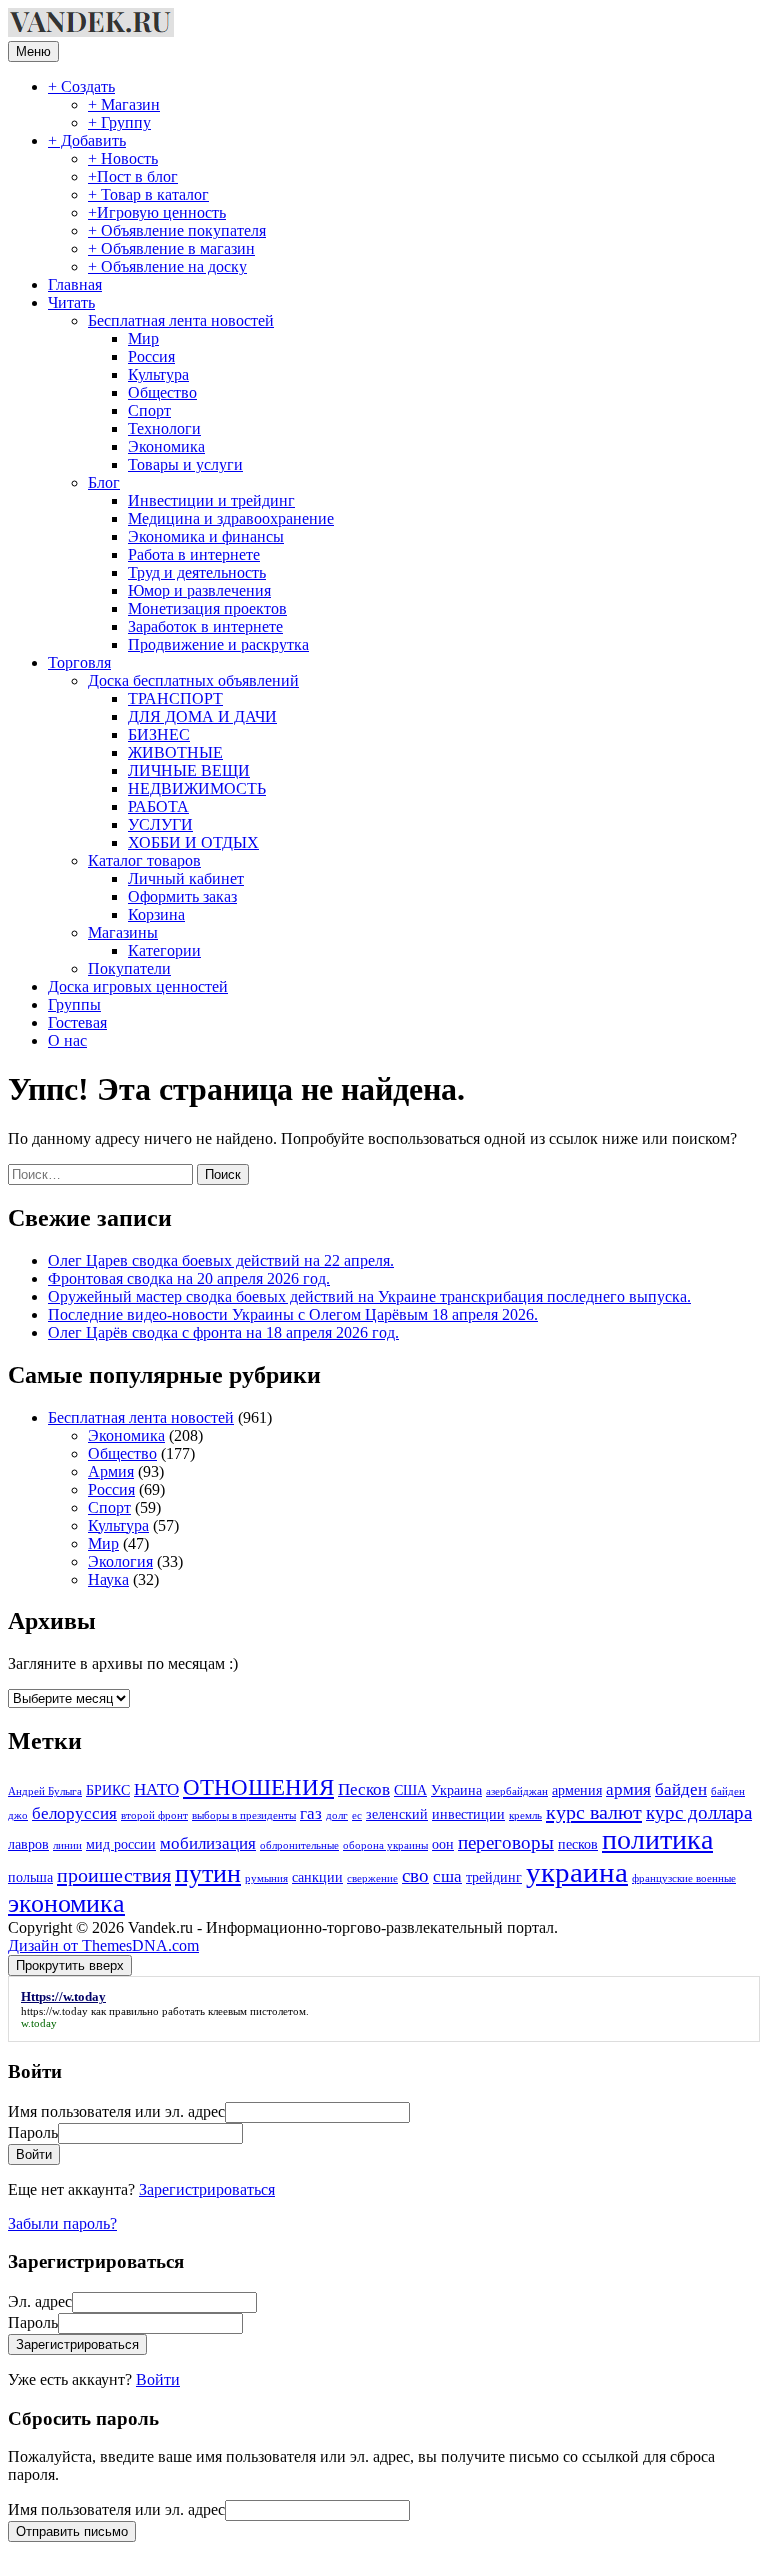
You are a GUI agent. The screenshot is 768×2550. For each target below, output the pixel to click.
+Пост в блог (133, 176)
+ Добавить (87, 140)
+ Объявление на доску (167, 266)
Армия (111, 1471)
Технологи (164, 428)
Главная (75, 284)
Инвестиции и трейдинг (211, 500)
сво (415, 1875)
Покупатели (129, 968)
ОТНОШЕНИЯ (258, 1787)
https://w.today (54, 2011)
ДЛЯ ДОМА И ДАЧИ (202, 716)
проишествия (114, 1875)
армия (628, 1789)
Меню (33, 51)
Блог (104, 482)
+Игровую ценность (157, 212)
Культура (158, 374)
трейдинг (494, 1877)
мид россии (121, 1844)
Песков (364, 1789)
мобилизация (208, 1843)
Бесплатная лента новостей (181, 320)
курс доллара (699, 1812)
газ (311, 1813)
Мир (143, 338)
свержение (372, 1878)
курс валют (594, 1812)
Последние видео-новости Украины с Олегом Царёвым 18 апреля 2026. (293, 1314)
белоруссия (74, 1813)
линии (67, 1845)
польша (30, 1877)
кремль (525, 1815)
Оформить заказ (182, 896)
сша (447, 1876)
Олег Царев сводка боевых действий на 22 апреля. (221, 1260)
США (410, 1790)
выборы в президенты (244, 1815)
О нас (67, 1040)
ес (357, 1815)
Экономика (166, 446)
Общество (162, 392)
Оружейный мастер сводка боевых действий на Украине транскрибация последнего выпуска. (369, 1296)
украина (577, 1872)
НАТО (156, 1789)
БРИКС (108, 1790)
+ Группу (119, 122)
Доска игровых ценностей (138, 986)
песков (578, 1844)
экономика (66, 1903)
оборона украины (385, 1845)
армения (577, 1790)
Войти (158, 2379)
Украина (456, 1790)
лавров (28, 1844)
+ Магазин (124, 104)
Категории (164, 950)
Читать (71, 302)
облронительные (299, 1845)
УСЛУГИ (160, 824)
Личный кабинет (186, 878)
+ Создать (81, 86)
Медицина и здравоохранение (231, 518)
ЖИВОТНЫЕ (175, 752)
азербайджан (517, 1791)
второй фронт (154, 1815)
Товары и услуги (185, 464)
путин (208, 1873)
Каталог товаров (144, 860)
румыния (266, 1878)
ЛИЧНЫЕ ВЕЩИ (189, 770)
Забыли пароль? (62, 2223)
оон (443, 1844)
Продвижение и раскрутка (218, 644)
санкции (317, 1877)
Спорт (149, 410)
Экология (120, 1561)
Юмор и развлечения (199, 590)
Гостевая (77, 1022)
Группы (74, 1004)
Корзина (156, 914)
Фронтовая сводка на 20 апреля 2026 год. (189, 1278)
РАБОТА (158, 806)
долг (337, 1815)
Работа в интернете (194, 554)
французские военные (684, 1878)
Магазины (123, 932)
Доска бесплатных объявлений (193, 680)
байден (681, 1789)
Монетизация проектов (207, 608)
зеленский (397, 1814)
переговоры (506, 1842)
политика (657, 1839)
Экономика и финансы (206, 536)
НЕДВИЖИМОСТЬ (197, 788)
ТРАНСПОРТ (175, 698)
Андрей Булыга (45, 1791)
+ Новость (123, 158)
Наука (108, 1579)
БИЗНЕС (159, 734)
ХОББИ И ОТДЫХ (193, 842)
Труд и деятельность (197, 572)
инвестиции (468, 1814)
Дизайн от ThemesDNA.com (103, 1945)
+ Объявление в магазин (171, 248)
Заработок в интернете (205, 626)
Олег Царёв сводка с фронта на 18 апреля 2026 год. (223, 1332)
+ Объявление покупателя (177, 230)
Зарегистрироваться (207, 2189)
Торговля (79, 662)
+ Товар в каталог (148, 194)
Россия (151, 356)
